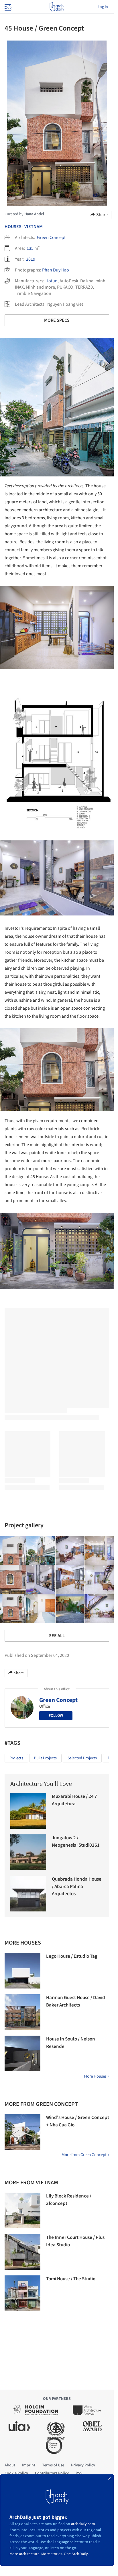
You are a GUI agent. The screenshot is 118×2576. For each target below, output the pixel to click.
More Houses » (97, 2076)
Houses (13, 227)
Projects (16, 1758)
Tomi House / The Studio (71, 2279)
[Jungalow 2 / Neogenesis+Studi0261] (28, 1852)
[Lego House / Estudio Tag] (22, 1971)
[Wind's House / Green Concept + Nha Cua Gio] (22, 2132)
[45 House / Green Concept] (41, 1551)
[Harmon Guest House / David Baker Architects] (22, 2012)
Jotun (52, 281)
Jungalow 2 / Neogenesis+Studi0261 (76, 1842)
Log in (103, 7)
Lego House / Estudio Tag (72, 1956)
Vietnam (34, 227)
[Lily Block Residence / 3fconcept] (22, 2210)
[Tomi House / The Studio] (22, 2293)
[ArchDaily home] (57, 7)
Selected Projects (82, 1758)
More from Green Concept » (85, 2155)
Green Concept (51, 238)
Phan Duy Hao (56, 270)
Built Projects (45, 1758)
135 (30, 248)
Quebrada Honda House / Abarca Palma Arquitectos (77, 1886)
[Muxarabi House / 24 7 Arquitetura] (28, 1811)
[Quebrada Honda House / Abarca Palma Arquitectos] (28, 1894)
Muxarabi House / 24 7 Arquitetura (74, 1800)
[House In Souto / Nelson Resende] (22, 2053)
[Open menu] (7, 7)
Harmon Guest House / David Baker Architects (76, 2001)
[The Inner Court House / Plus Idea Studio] (22, 2252)
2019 (31, 259)
